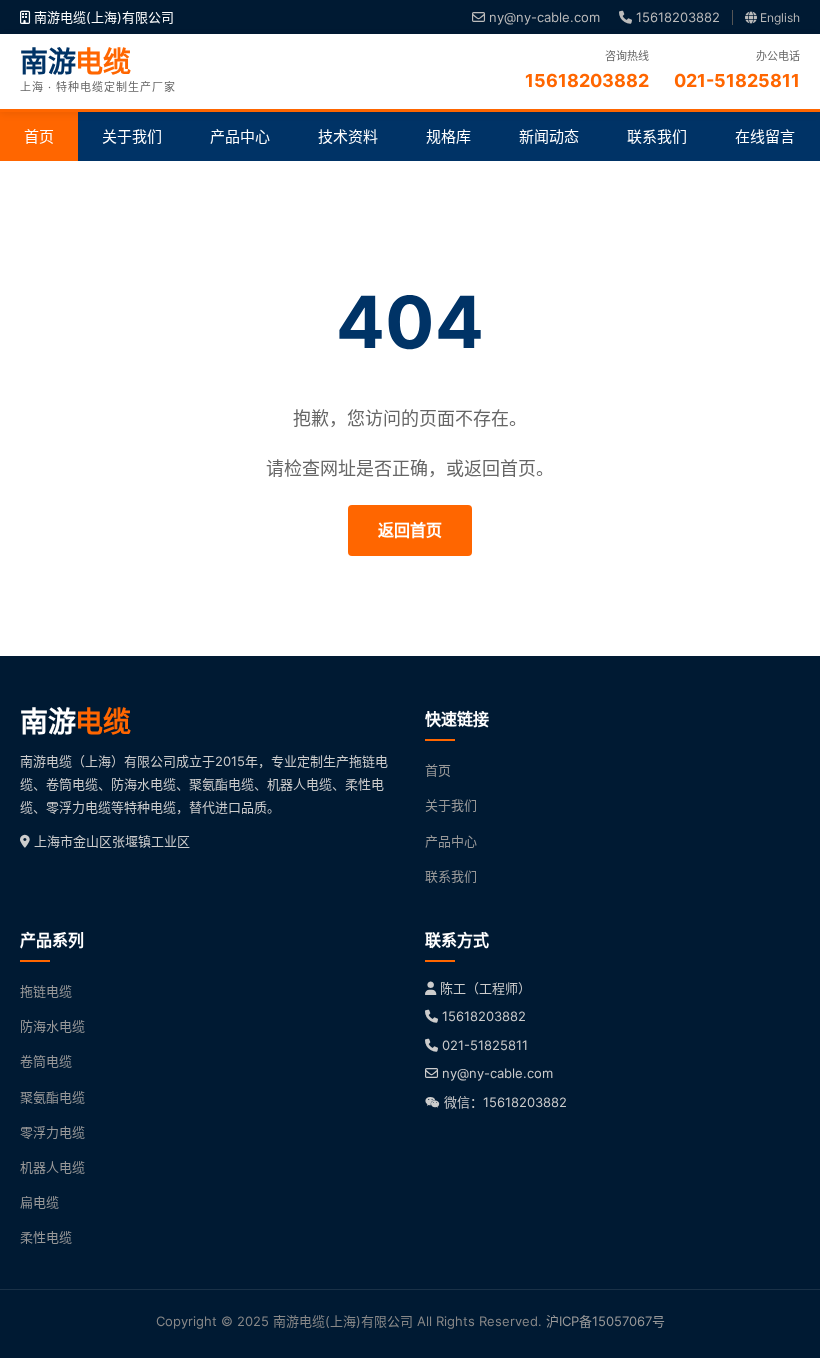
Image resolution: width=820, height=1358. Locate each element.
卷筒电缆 (46, 1061)
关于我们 (132, 136)
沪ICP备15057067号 (605, 1321)
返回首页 (410, 530)
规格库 (448, 136)
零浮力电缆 (52, 1132)
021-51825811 (485, 1045)
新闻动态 (549, 136)
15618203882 (676, 17)
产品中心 (240, 136)
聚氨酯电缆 (52, 1097)
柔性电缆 (46, 1237)
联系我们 (657, 136)
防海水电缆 (52, 1026)
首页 (39, 136)
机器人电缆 (52, 1167)
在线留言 (765, 136)
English (778, 17)
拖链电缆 (46, 991)
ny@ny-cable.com (542, 17)
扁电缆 (39, 1202)
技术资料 (348, 136)
